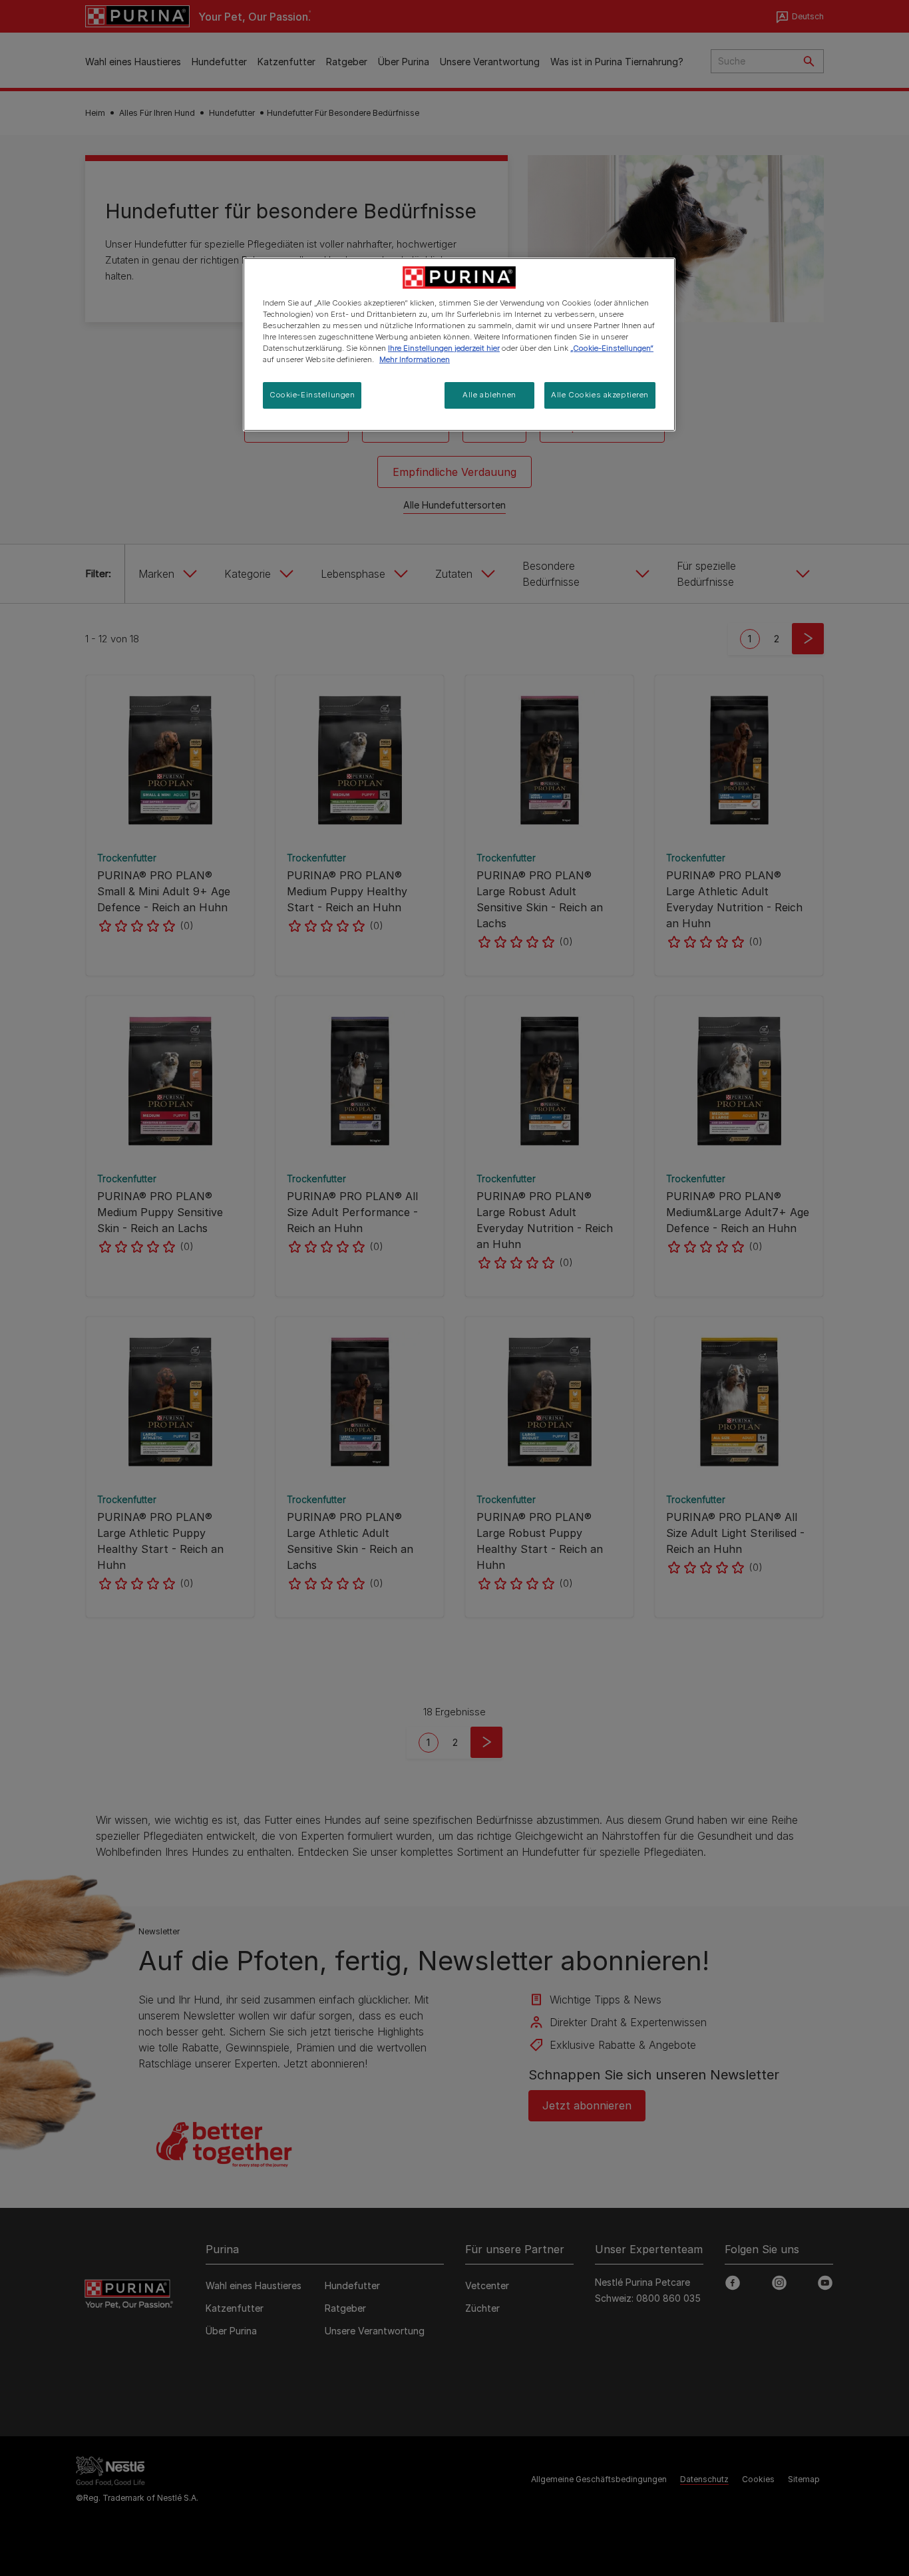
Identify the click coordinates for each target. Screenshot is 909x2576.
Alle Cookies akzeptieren (600, 395)
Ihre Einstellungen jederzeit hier (444, 348)
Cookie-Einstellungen (312, 395)
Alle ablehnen (489, 395)
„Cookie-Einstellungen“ (612, 348)
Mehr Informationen (415, 359)
